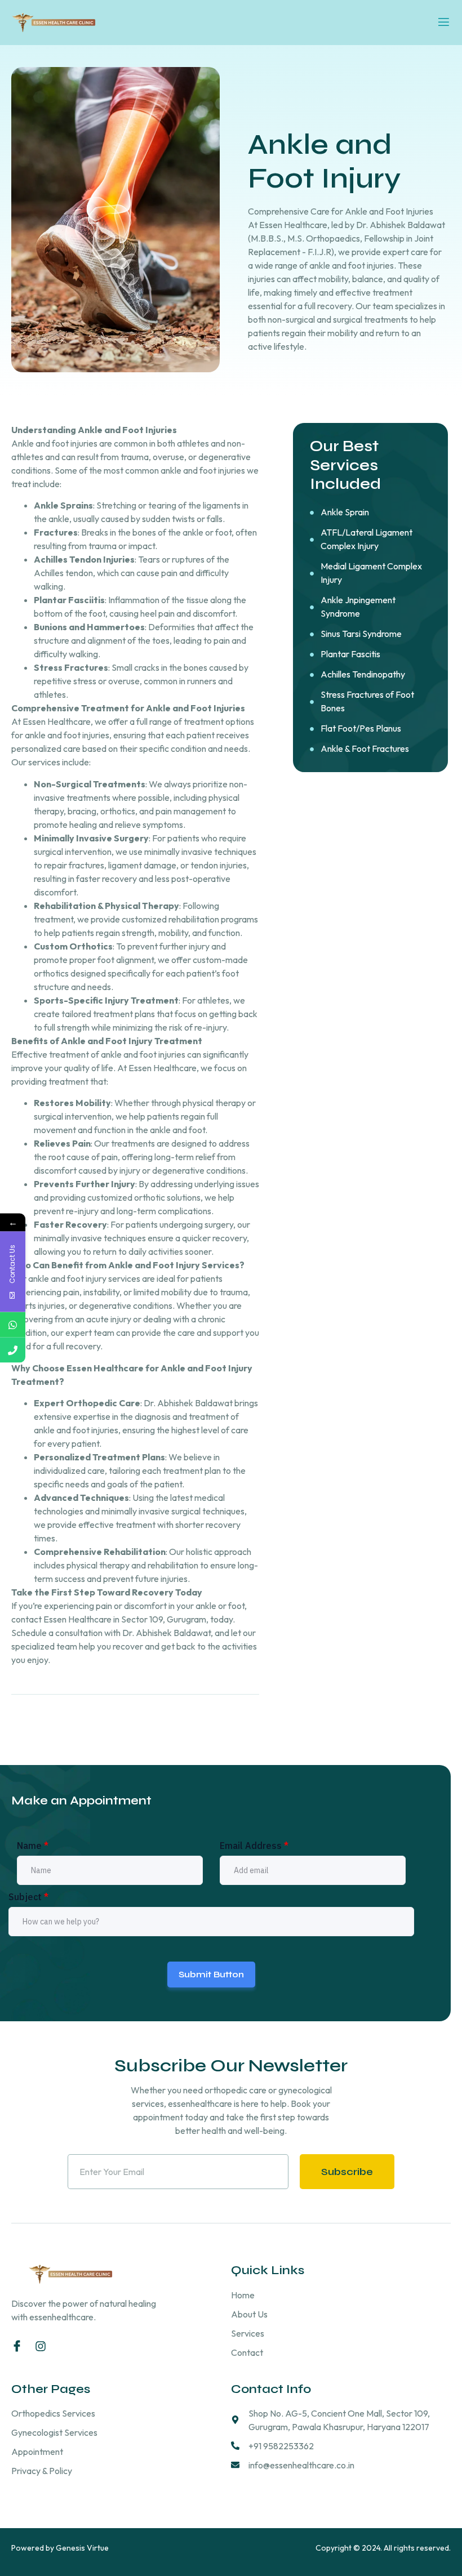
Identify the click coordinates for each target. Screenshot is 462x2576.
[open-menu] (444, 23)
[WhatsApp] (13, 1325)
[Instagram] (41, 2346)
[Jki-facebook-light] (17, 2346)
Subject (28, 1897)
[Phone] (13, 1350)
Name (33, 1846)
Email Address (254, 1846)
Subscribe (347, 2172)
